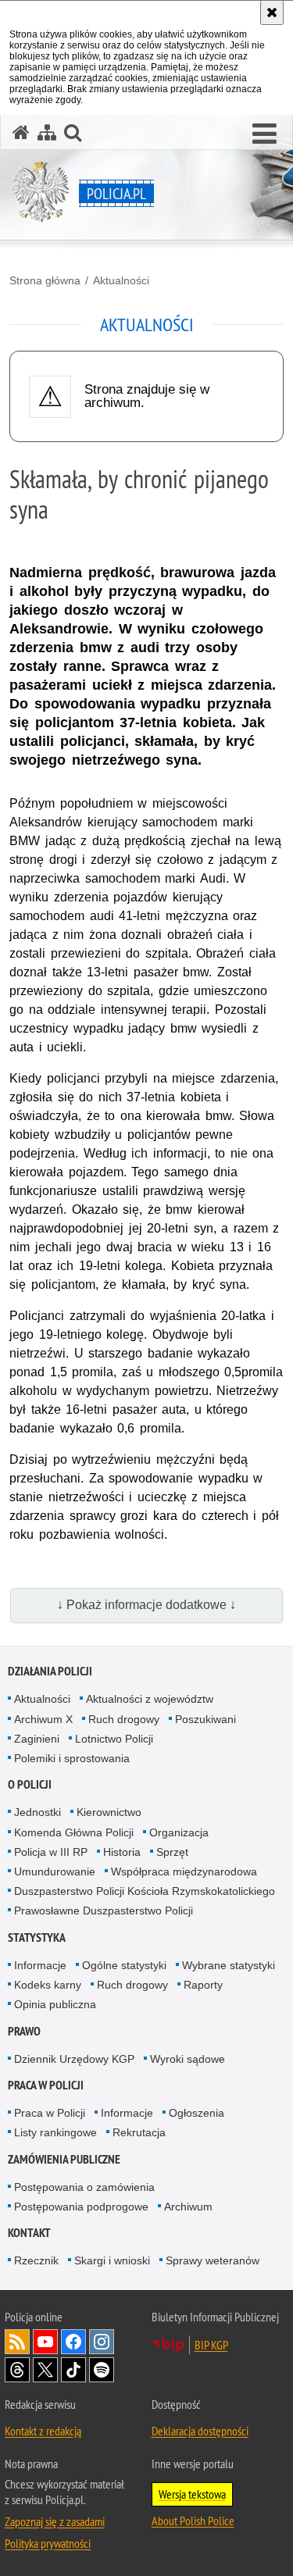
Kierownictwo (109, 1812)
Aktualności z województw (150, 1699)
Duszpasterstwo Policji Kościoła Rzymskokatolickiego (145, 1891)
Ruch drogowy (124, 1719)
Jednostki (38, 1812)
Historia (122, 1852)
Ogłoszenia (197, 2113)
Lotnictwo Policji (114, 1739)
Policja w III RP (51, 1852)
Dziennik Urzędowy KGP (74, 2059)
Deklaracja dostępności (200, 2431)
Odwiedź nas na (45, 2342)
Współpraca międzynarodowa (184, 1871)
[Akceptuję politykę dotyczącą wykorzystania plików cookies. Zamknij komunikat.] (272, 12)
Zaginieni (37, 1739)
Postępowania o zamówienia (84, 2187)
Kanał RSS (17, 2342)
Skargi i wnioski (112, 2260)
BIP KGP (211, 2345)
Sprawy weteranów (213, 2260)
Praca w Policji (46, 2085)
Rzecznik (36, 2260)
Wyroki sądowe (188, 2059)
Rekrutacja (139, 2132)
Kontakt (29, 2233)
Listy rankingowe (55, 2132)
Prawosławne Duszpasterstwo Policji (104, 1911)
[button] (264, 134)
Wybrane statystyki (229, 1965)
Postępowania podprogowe (81, 2207)
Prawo (24, 2031)
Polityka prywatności (48, 2543)
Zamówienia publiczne (64, 2159)
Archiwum (188, 2207)
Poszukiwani (205, 1719)
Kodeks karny (48, 1985)
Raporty (203, 1985)
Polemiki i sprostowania (72, 1758)
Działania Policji (50, 1671)
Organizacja (179, 1832)
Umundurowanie (55, 1871)
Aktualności (121, 280)
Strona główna (45, 280)
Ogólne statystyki (124, 1965)
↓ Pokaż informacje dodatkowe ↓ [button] (146, 1605)
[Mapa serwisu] (47, 132)
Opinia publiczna (55, 2004)
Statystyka (37, 1937)
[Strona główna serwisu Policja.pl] (21, 132)
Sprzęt (172, 1852)
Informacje (40, 1965)
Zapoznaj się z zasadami (55, 2521)
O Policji (30, 1784)
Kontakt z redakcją (43, 2431)
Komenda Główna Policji (74, 1832)
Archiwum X (43, 1719)
